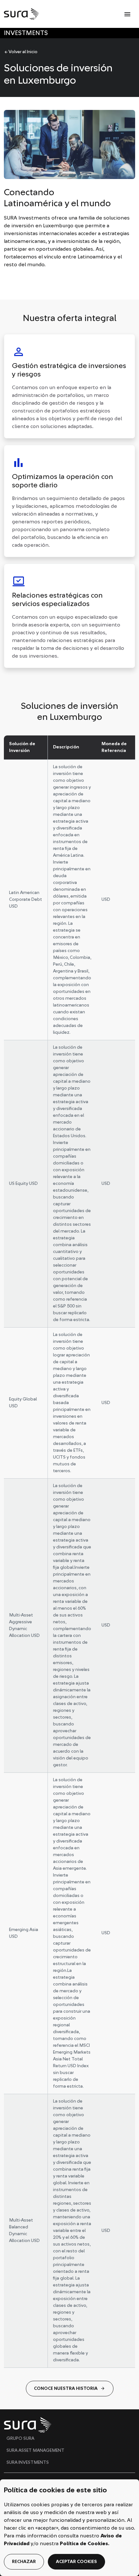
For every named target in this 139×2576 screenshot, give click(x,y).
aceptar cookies (76, 2562)
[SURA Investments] (22, 14)
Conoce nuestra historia (70, 2389)
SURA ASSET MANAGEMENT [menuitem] (35, 2451)
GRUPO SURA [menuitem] (20, 2439)
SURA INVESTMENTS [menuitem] (28, 2463)
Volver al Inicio (21, 52)
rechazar (24, 2562)
